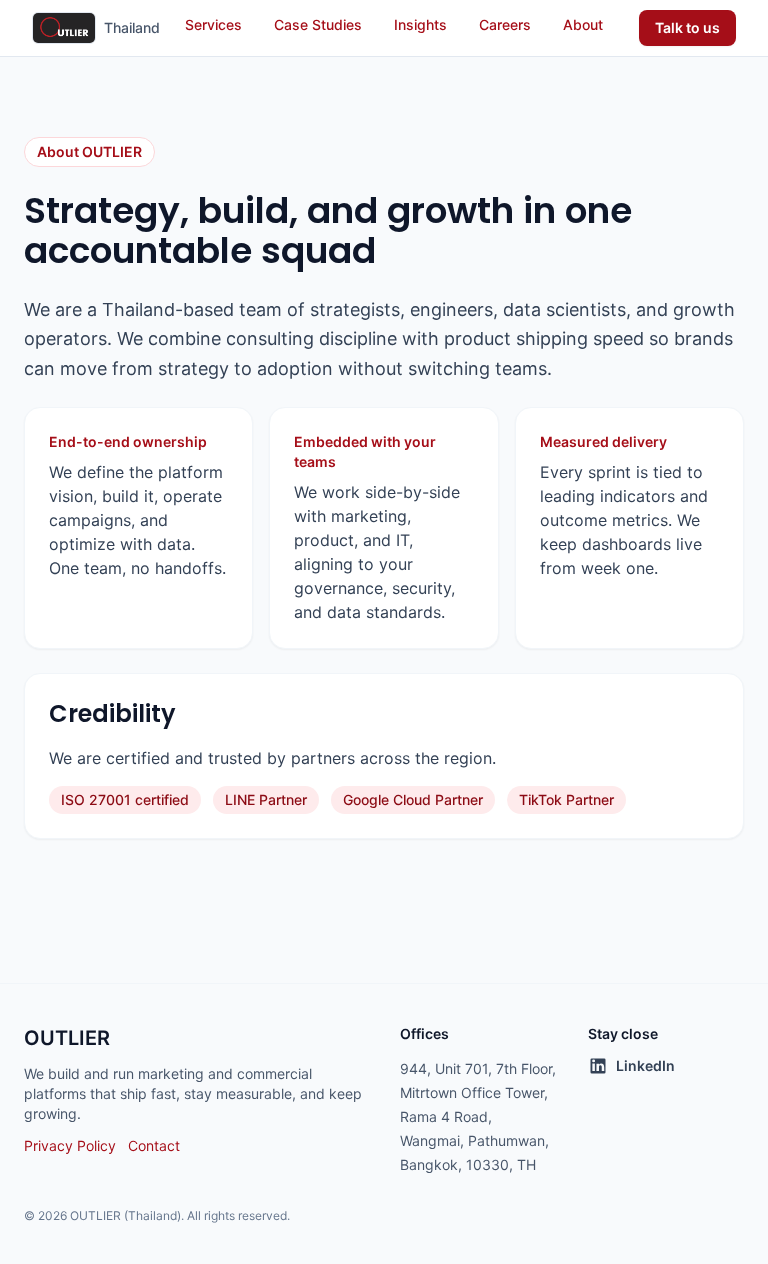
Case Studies (318, 24)
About (583, 24)
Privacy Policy (70, 1145)
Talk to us (687, 27)
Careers (505, 24)
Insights (420, 24)
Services (213, 24)
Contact (154, 1145)
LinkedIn (645, 1065)
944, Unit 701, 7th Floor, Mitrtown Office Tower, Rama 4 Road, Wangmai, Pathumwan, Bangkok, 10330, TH (478, 1116)
